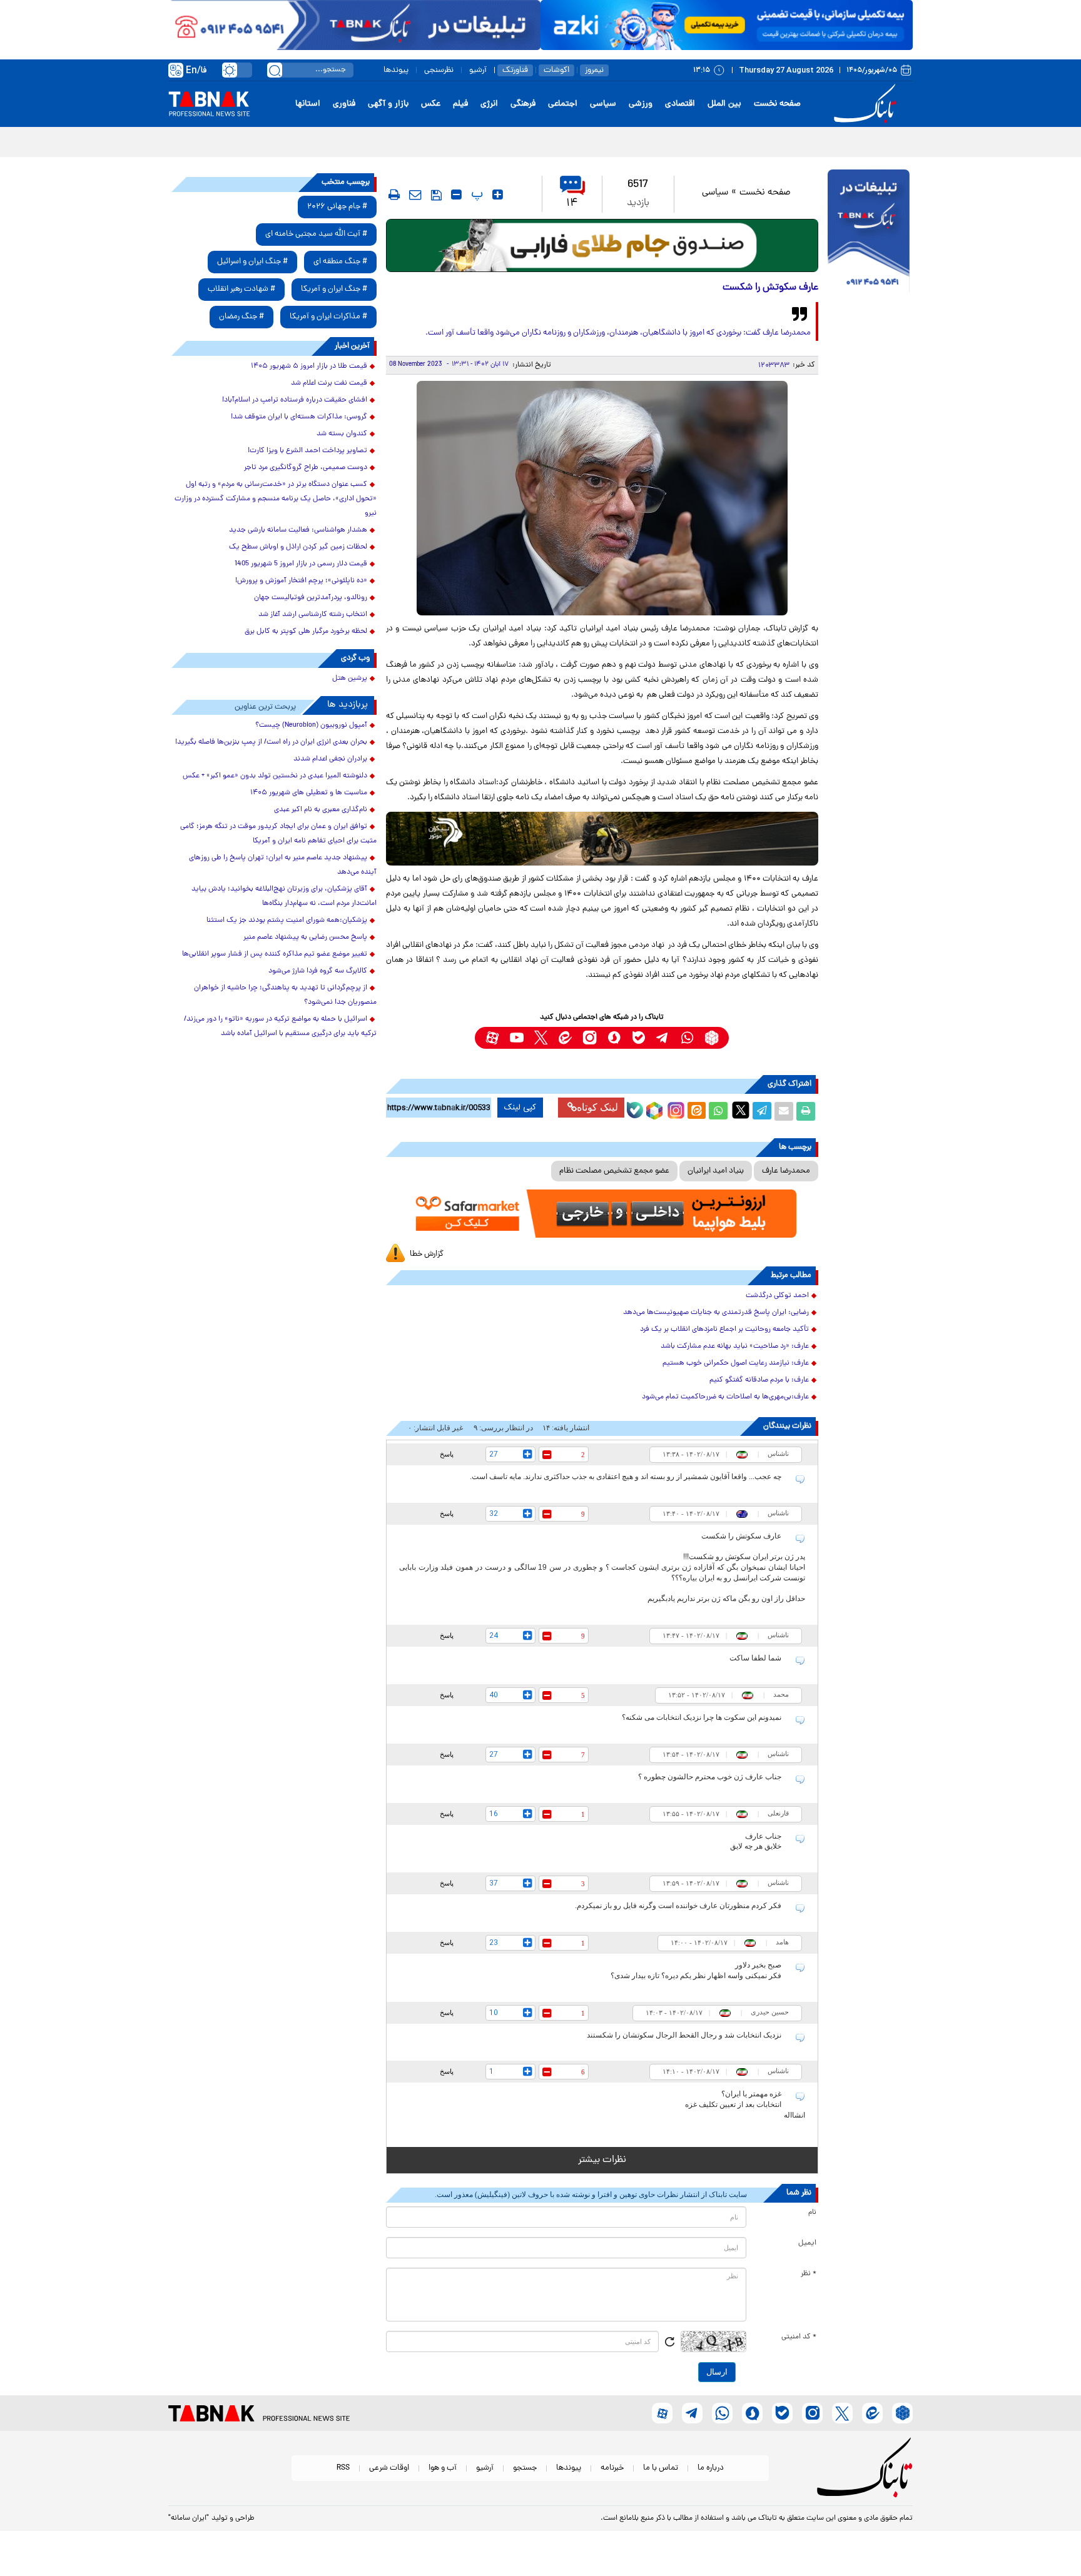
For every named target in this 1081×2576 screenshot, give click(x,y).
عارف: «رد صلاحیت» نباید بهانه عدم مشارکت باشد (735, 1346)
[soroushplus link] (614, 1038)
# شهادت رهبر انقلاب (241, 289)
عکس (431, 104)
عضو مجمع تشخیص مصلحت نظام (614, 1171)
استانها (308, 104)
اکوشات (556, 70)
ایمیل (807, 2243)
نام (812, 2213)
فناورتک (515, 70)
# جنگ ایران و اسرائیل (252, 262)
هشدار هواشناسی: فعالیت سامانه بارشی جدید (298, 530)
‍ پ (475, 194)
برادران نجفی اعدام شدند (330, 759)
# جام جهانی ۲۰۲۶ (337, 207)
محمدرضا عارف (786, 1171)
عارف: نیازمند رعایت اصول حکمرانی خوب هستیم (736, 1363)
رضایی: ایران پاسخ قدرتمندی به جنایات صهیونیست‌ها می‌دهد (716, 1313)
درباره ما (711, 2468)
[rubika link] (712, 1038)
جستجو (525, 2468)
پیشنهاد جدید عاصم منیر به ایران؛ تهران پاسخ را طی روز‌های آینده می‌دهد (283, 865)
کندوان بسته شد (342, 434)
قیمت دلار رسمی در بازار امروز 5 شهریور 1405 (301, 564)
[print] (394, 194)
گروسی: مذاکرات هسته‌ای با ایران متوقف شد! (299, 417)
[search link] (275, 70)
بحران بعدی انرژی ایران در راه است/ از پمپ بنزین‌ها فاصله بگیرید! (271, 742)
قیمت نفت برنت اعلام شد (329, 383)
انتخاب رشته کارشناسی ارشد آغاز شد (313, 615)
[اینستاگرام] (674, 1109)
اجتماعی (563, 104)
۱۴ (572, 204)
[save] (436, 195)
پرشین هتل (350, 679)
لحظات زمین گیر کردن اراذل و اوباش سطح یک (298, 547)
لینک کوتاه (597, 1107)
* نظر (809, 2274)
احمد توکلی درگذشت (777, 1296)
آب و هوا (443, 2468)
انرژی (489, 104)
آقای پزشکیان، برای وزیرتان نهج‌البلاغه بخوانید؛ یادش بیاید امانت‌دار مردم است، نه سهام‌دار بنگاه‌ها (284, 897)
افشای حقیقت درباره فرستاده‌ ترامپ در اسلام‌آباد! (295, 400)
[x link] (541, 1038)
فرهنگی (523, 104)
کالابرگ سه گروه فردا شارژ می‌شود (318, 971)
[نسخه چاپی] (806, 1111)
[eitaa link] (565, 1038)
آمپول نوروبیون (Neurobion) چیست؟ (311, 725)
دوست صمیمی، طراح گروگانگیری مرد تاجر (306, 468)
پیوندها (396, 70)
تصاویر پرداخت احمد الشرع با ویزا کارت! (307, 451)
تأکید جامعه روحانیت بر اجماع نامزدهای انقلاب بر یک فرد (724, 1330)
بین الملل (724, 104)
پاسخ (447, 1454)
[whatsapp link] (687, 1038)
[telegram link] (663, 1038)
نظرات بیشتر (602, 2160)
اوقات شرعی (389, 2468)
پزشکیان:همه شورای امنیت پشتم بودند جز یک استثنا (287, 921)
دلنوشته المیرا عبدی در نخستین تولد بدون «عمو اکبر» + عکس (275, 776)
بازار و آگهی (388, 104)
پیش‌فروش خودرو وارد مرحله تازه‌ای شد (836, 141)
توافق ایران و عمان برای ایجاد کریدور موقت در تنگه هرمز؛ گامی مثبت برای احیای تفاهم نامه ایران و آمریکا (278, 834)
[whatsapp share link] (718, 1111)
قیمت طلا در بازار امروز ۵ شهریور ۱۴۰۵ (309, 366)
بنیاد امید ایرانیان (716, 1171)
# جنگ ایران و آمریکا (334, 289)
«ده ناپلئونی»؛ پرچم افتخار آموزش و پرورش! (301, 581)
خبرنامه (612, 2468)
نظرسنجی (439, 70)
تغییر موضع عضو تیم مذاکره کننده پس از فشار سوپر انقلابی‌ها (275, 954)
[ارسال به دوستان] (784, 1111)
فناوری (344, 104)
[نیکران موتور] (602, 838)
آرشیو (478, 70)
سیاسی (603, 104)
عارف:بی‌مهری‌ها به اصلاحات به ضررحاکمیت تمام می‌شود (725, 1397)
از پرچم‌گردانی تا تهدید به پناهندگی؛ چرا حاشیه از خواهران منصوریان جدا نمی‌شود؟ (285, 995)
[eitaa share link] (696, 1111)
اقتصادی (680, 104)
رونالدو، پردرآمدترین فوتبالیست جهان (311, 598)
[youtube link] (516, 1038)
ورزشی (641, 104)
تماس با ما (661, 2468)
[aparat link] (492, 1038)
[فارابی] (602, 245)
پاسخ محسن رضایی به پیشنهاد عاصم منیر (305, 937)
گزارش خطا (427, 1254)
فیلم (460, 104)
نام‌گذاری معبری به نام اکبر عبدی (321, 810)
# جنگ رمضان (241, 317)
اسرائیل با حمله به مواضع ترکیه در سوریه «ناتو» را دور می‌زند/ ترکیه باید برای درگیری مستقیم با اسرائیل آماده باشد (280, 1027)
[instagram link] (590, 1038)
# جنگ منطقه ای (340, 262)
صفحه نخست (777, 104)
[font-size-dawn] (456, 194)
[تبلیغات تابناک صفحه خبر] (869, 233)
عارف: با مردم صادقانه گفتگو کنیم (759, 1380)
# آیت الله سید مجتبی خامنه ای (316, 234)
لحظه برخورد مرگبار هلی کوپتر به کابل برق (306, 632)
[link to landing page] (867, 104)
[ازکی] (727, 25)
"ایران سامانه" (189, 2518)
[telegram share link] (762, 1111)
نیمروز (594, 70)
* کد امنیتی (799, 2337)
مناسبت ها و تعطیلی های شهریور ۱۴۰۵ (309, 793)
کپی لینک (520, 1108)
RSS (343, 2468)
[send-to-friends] (415, 194)
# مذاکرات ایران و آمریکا (328, 317)
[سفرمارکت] (602, 1214)
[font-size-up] (498, 194)
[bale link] (638, 1038)
